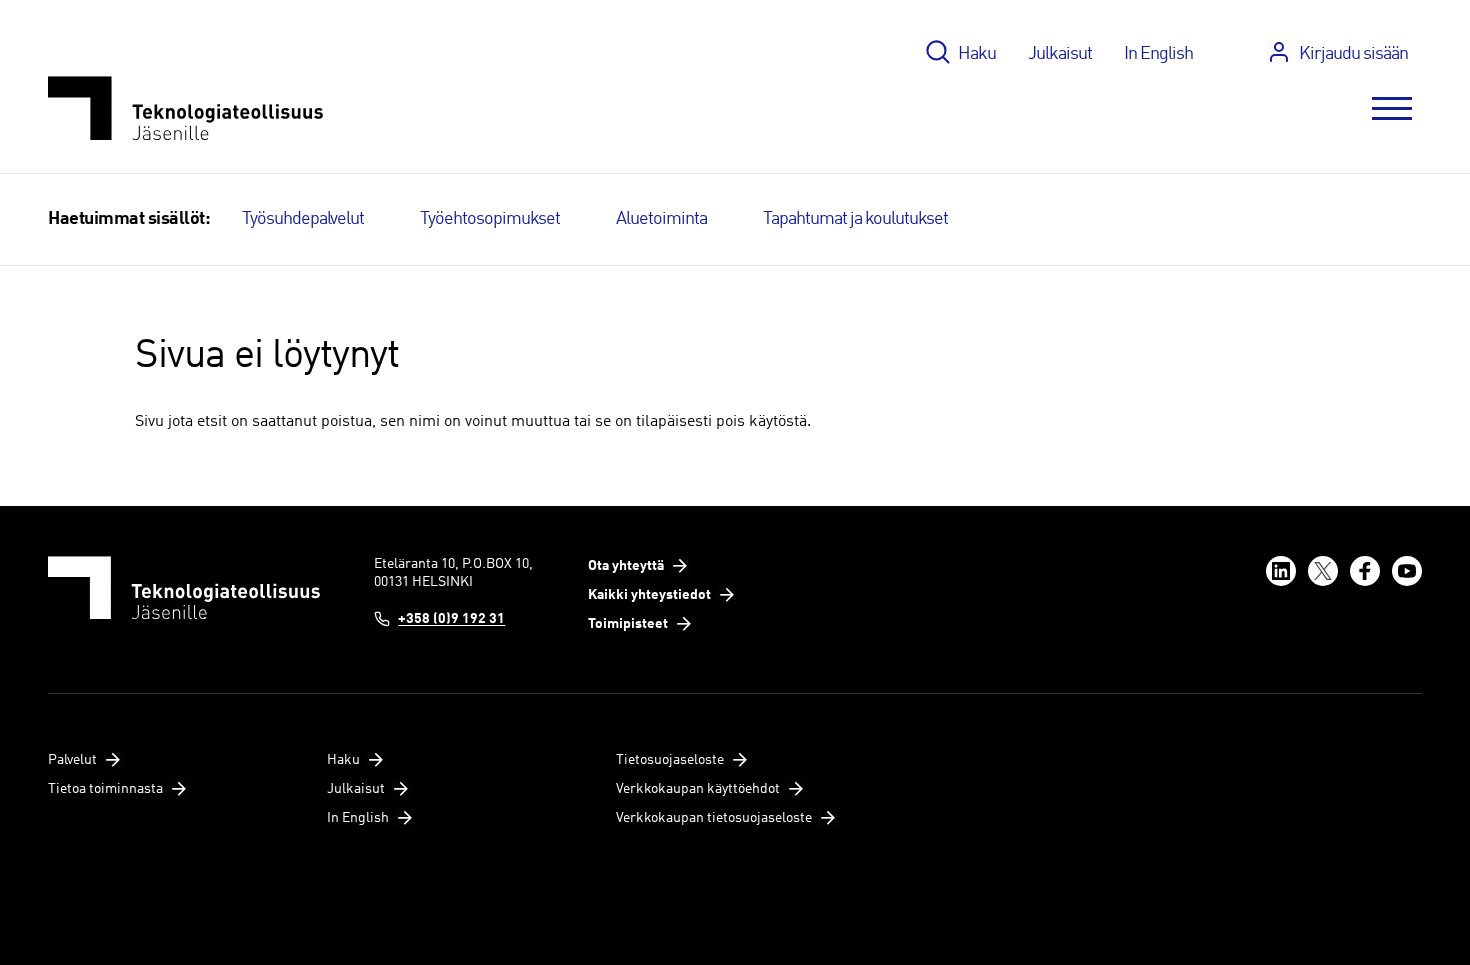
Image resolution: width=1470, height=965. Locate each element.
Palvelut (72, 760)
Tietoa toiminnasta (105, 789)
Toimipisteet (628, 624)
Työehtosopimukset (490, 219)
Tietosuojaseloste (670, 760)
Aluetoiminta (661, 219)
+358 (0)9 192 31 (451, 619)
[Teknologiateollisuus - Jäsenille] (185, 108)
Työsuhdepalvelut (303, 219)
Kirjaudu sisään (1353, 54)
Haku (977, 54)
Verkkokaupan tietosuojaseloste (714, 818)
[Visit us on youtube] (1407, 571)
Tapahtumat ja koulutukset (855, 219)
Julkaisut (1060, 54)
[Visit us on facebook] (1365, 571)
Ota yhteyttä (626, 566)
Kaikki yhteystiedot (649, 595)
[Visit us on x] (1323, 571)
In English (1158, 54)
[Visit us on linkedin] (1281, 571)
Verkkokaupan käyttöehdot (698, 789)
